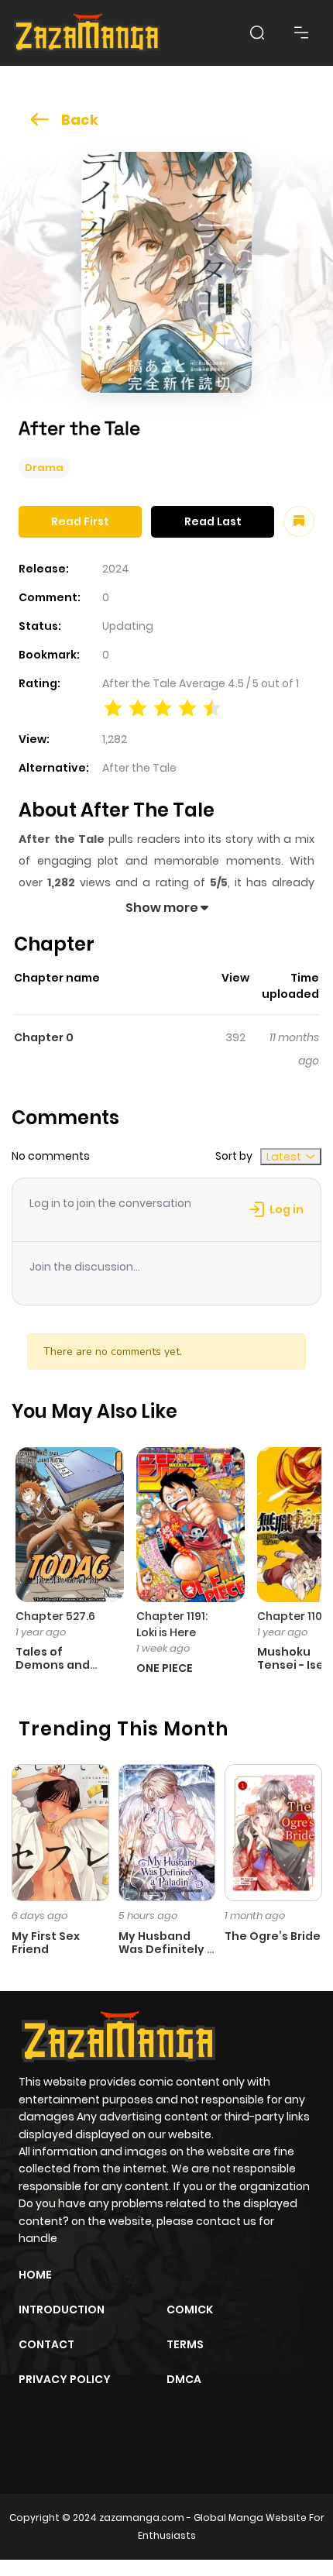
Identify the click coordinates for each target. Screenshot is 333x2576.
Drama (44, 468)
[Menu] (301, 33)
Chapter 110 (290, 1616)
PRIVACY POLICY (65, 2379)
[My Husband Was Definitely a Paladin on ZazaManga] (167, 1831)
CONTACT (46, 2344)
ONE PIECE (165, 1668)
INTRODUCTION (62, 2309)
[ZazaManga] (88, 33)
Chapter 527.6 (55, 1616)
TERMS (185, 2344)
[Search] (257, 33)
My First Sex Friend (46, 1943)
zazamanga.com (142, 2518)
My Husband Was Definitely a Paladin (166, 1949)
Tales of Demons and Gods (53, 1665)
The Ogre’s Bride (273, 1936)
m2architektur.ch (165, 2459)
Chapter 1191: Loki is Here (172, 1624)
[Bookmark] (299, 521)
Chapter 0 (44, 1037)
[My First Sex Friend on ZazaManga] (60, 1831)
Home (35, 2275)
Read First (80, 521)
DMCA (184, 2379)
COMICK (190, 2309)
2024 (116, 569)
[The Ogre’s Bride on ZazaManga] (273, 1831)
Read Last (213, 521)
